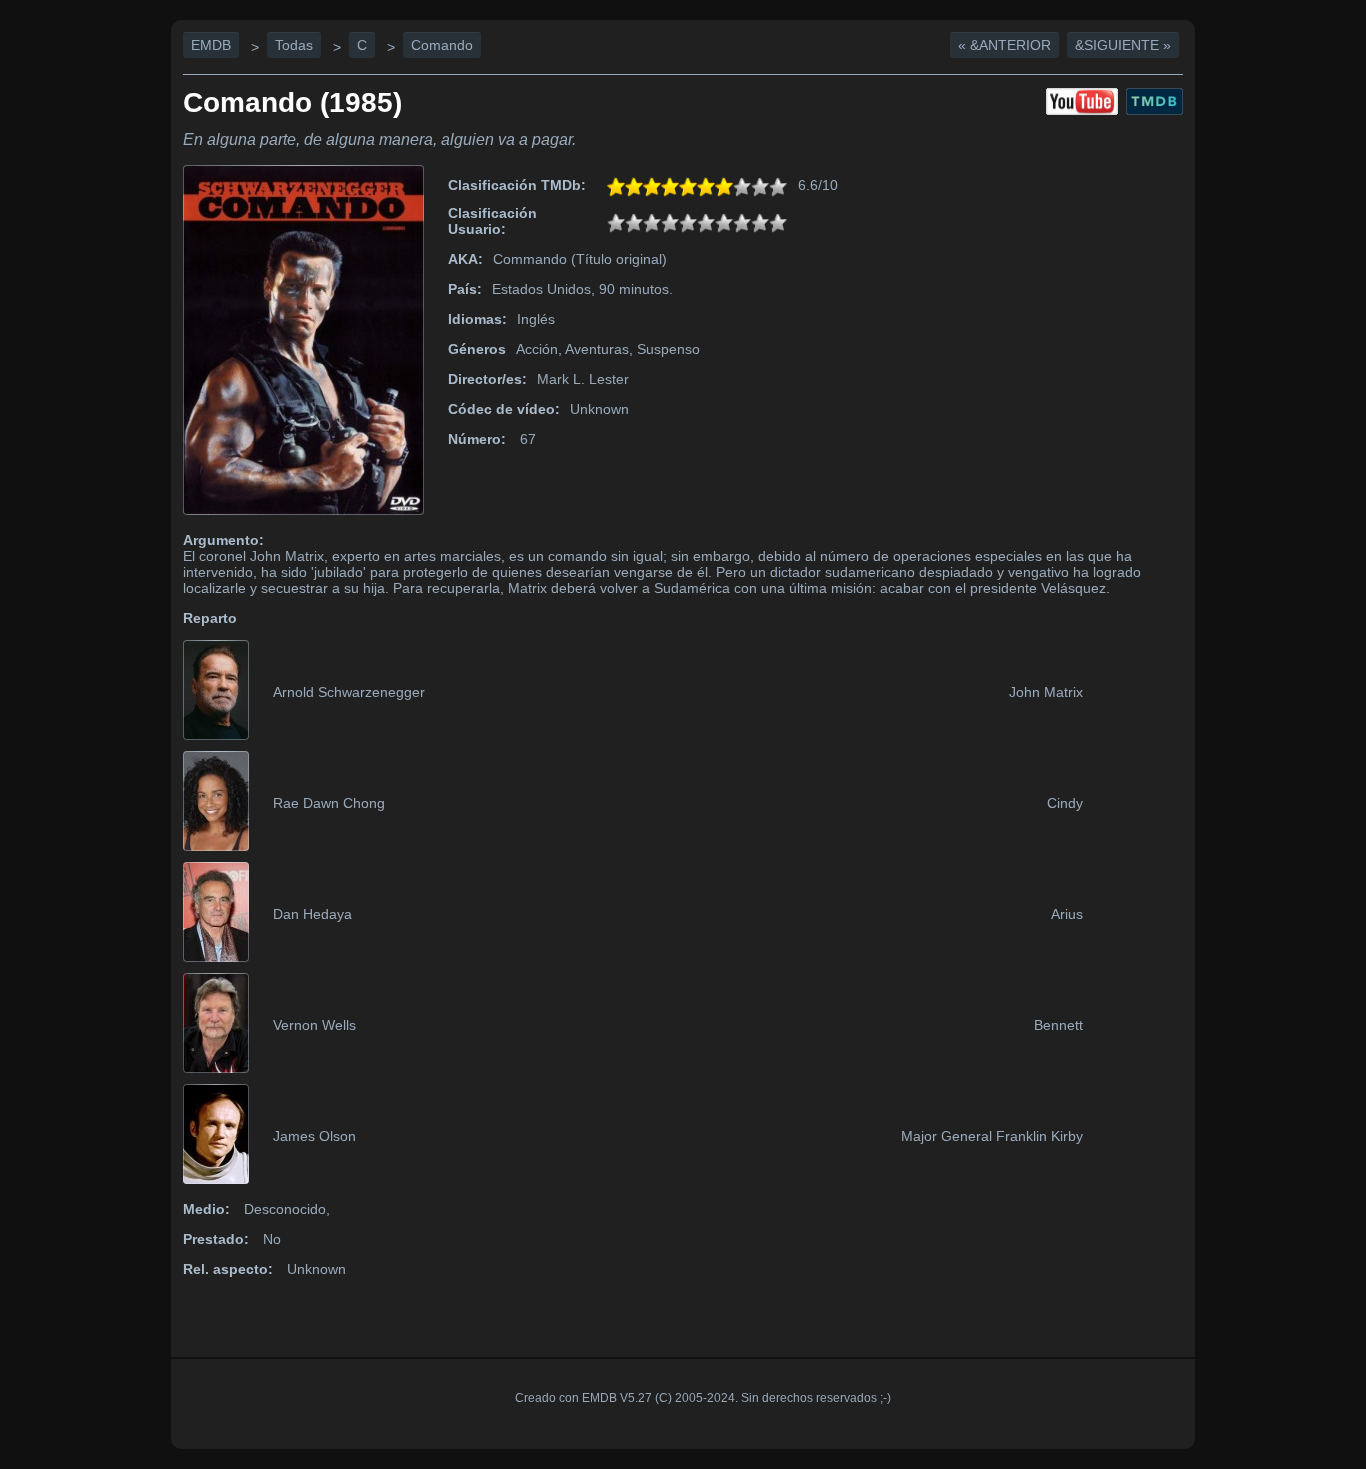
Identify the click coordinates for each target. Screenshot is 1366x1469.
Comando (442, 45)
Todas (294, 45)
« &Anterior (1004, 45)
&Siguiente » (1123, 45)
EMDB (211, 45)
